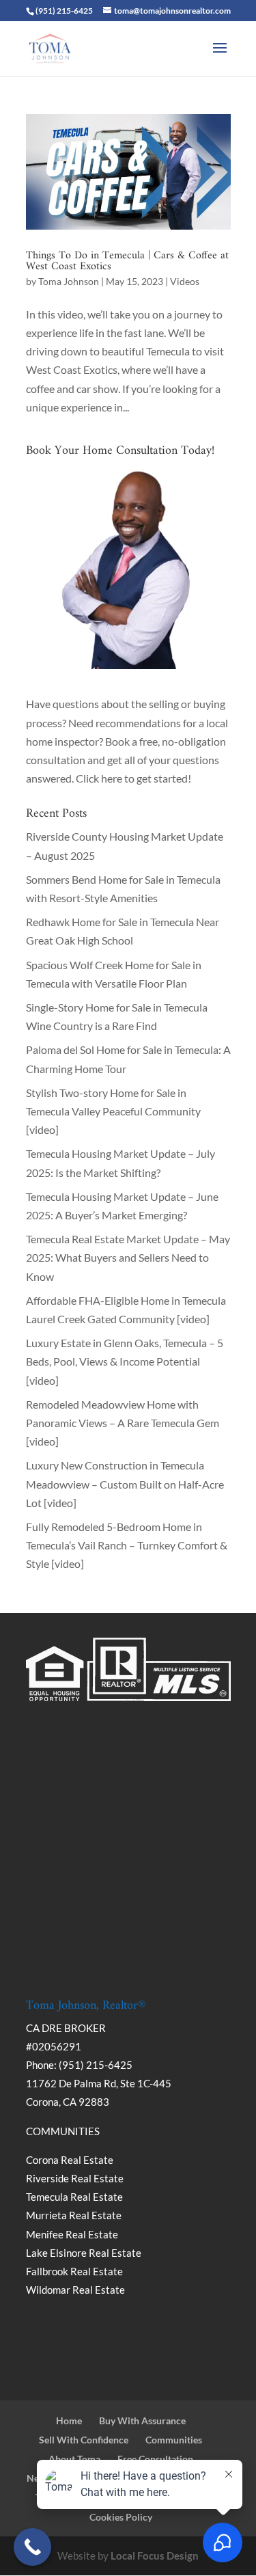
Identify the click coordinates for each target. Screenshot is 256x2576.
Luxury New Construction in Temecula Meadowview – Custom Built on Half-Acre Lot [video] (125, 1483)
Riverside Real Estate (75, 2178)
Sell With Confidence (84, 2440)
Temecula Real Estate (74, 2197)
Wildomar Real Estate (75, 2290)
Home (69, 2421)
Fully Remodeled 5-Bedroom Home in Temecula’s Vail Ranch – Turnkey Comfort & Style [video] (127, 1545)
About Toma (74, 2459)
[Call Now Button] (32, 2547)
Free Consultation (155, 2459)
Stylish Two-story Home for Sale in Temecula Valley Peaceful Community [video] (113, 1111)
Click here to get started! (133, 778)
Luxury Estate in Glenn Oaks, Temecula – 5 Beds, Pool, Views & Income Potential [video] (125, 1361)
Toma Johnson (69, 281)
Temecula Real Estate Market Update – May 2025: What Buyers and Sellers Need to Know (128, 1257)
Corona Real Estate (71, 2160)
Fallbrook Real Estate (74, 2271)
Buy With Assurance (142, 2421)
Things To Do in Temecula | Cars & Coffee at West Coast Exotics (127, 261)
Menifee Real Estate (72, 2234)
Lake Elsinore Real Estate (84, 2253)
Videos (185, 281)
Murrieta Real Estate (74, 2215)
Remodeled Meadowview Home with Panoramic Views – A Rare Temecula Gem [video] (123, 1423)
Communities (174, 2440)
